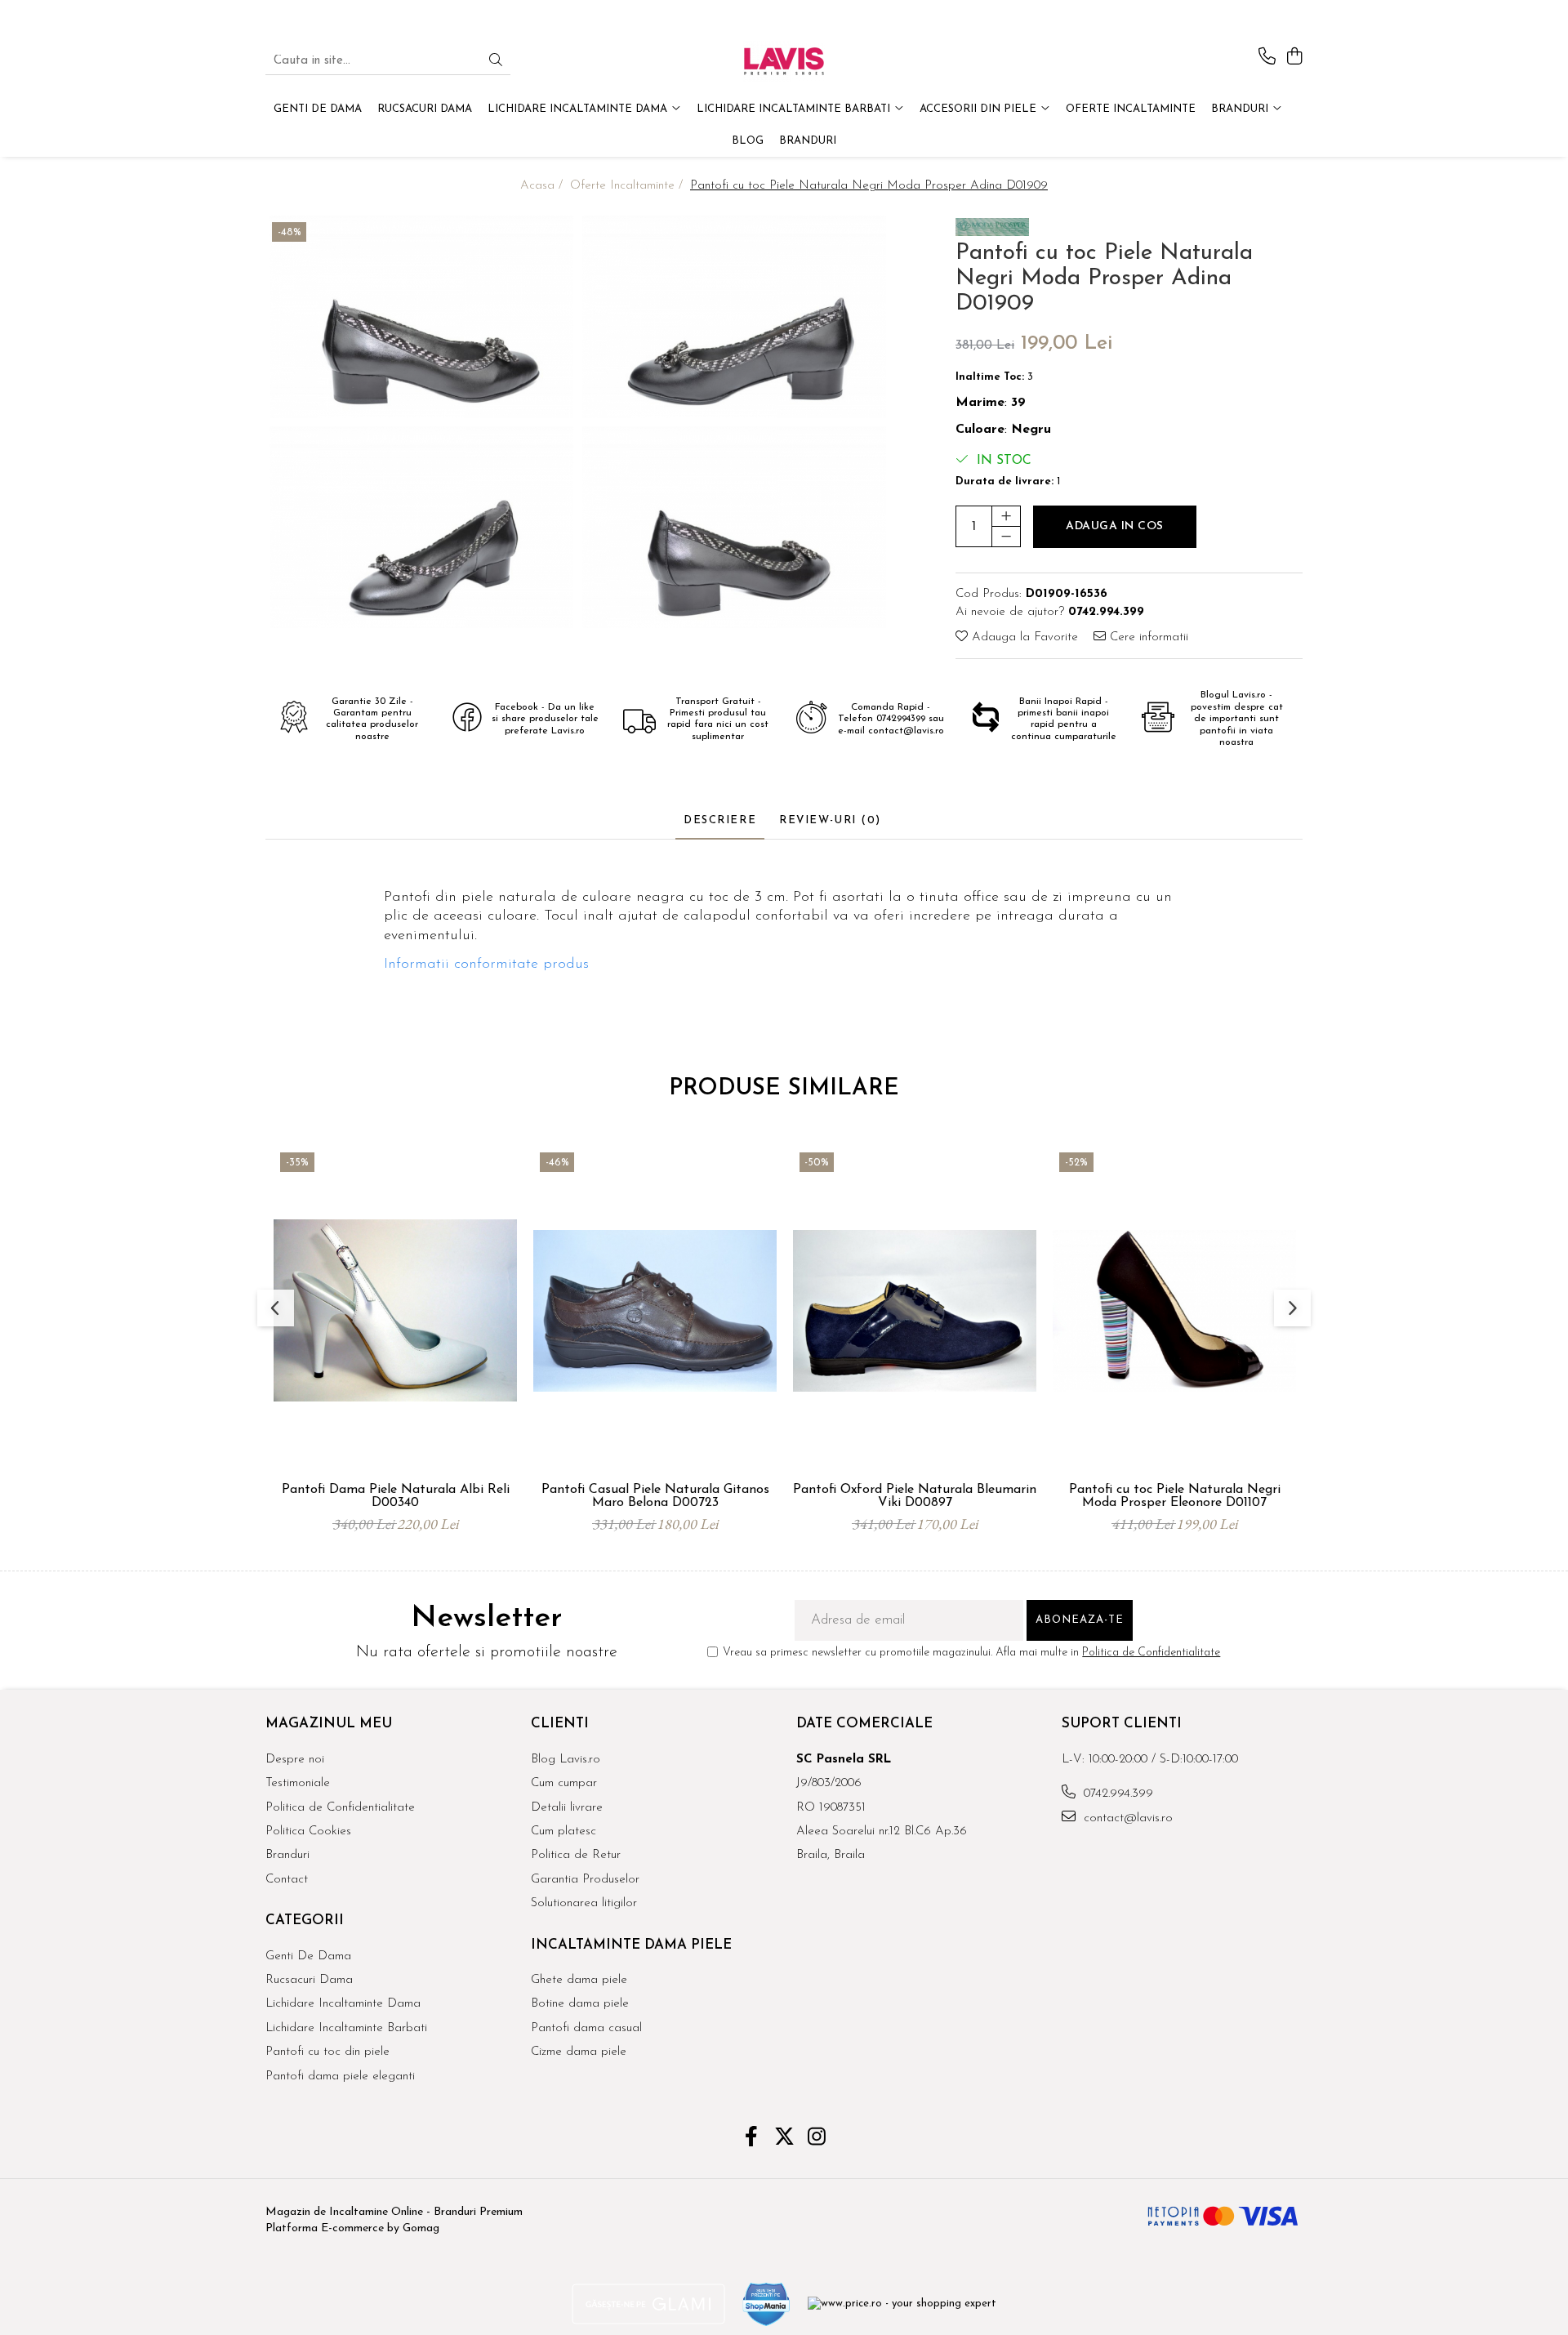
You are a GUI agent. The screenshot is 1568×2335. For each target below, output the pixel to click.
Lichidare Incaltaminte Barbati (346, 2028)
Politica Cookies (308, 1831)
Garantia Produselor (585, 1880)
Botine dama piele (580, 2004)
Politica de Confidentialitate (1151, 1653)
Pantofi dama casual (586, 2028)
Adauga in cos (1115, 526)
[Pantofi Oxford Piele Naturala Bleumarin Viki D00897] (915, 1310)
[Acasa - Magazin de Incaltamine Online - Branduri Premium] (784, 61)
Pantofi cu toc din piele (327, 2052)
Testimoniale (298, 1783)
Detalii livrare (567, 1808)
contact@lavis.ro (1126, 1818)
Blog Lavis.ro (566, 1760)
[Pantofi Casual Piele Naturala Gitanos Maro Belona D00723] (655, 1310)
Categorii (305, 1921)
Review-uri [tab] (830, 820)
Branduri (1241, 109)
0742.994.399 (1116, 1794)
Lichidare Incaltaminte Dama (343, 2004)
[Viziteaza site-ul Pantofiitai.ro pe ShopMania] (767, 2304)
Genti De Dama (308, 1956)
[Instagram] (817, 2139)
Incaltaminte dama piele (631, 1945)
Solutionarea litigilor (584, 1903)
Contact (287, 1880)
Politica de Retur (576, 1855)
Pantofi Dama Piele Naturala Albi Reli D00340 (396, 1496)
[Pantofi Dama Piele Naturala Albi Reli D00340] (395, 1310)
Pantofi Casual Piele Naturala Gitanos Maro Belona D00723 (655, 1496)
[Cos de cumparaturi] (1294, 58)
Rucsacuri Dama (309, 1980)
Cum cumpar (564, 1783)
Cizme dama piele (579, 2052)
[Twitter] (784, 2139)
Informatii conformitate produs (486, 965)
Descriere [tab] (720, 820)
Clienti (560, 1724)
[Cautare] (496, 62)
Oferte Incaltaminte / (628, 186)
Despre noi (295, 1760)
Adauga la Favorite (1023, 637)
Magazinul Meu (329, 1724)
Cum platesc (563, 1831)
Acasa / (543, 186)
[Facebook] (752, 2139)
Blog (748, 141)
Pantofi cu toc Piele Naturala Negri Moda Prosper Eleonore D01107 (1175, 1496)
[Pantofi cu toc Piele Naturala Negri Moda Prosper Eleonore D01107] (1174, 1310)
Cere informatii (1147, 637)
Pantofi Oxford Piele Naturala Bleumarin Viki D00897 (915, 1496)
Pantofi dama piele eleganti (340, 2077)
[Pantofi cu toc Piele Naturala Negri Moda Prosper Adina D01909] (422, 317)
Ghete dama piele (579, 1980)
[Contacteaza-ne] (1267, 58)
